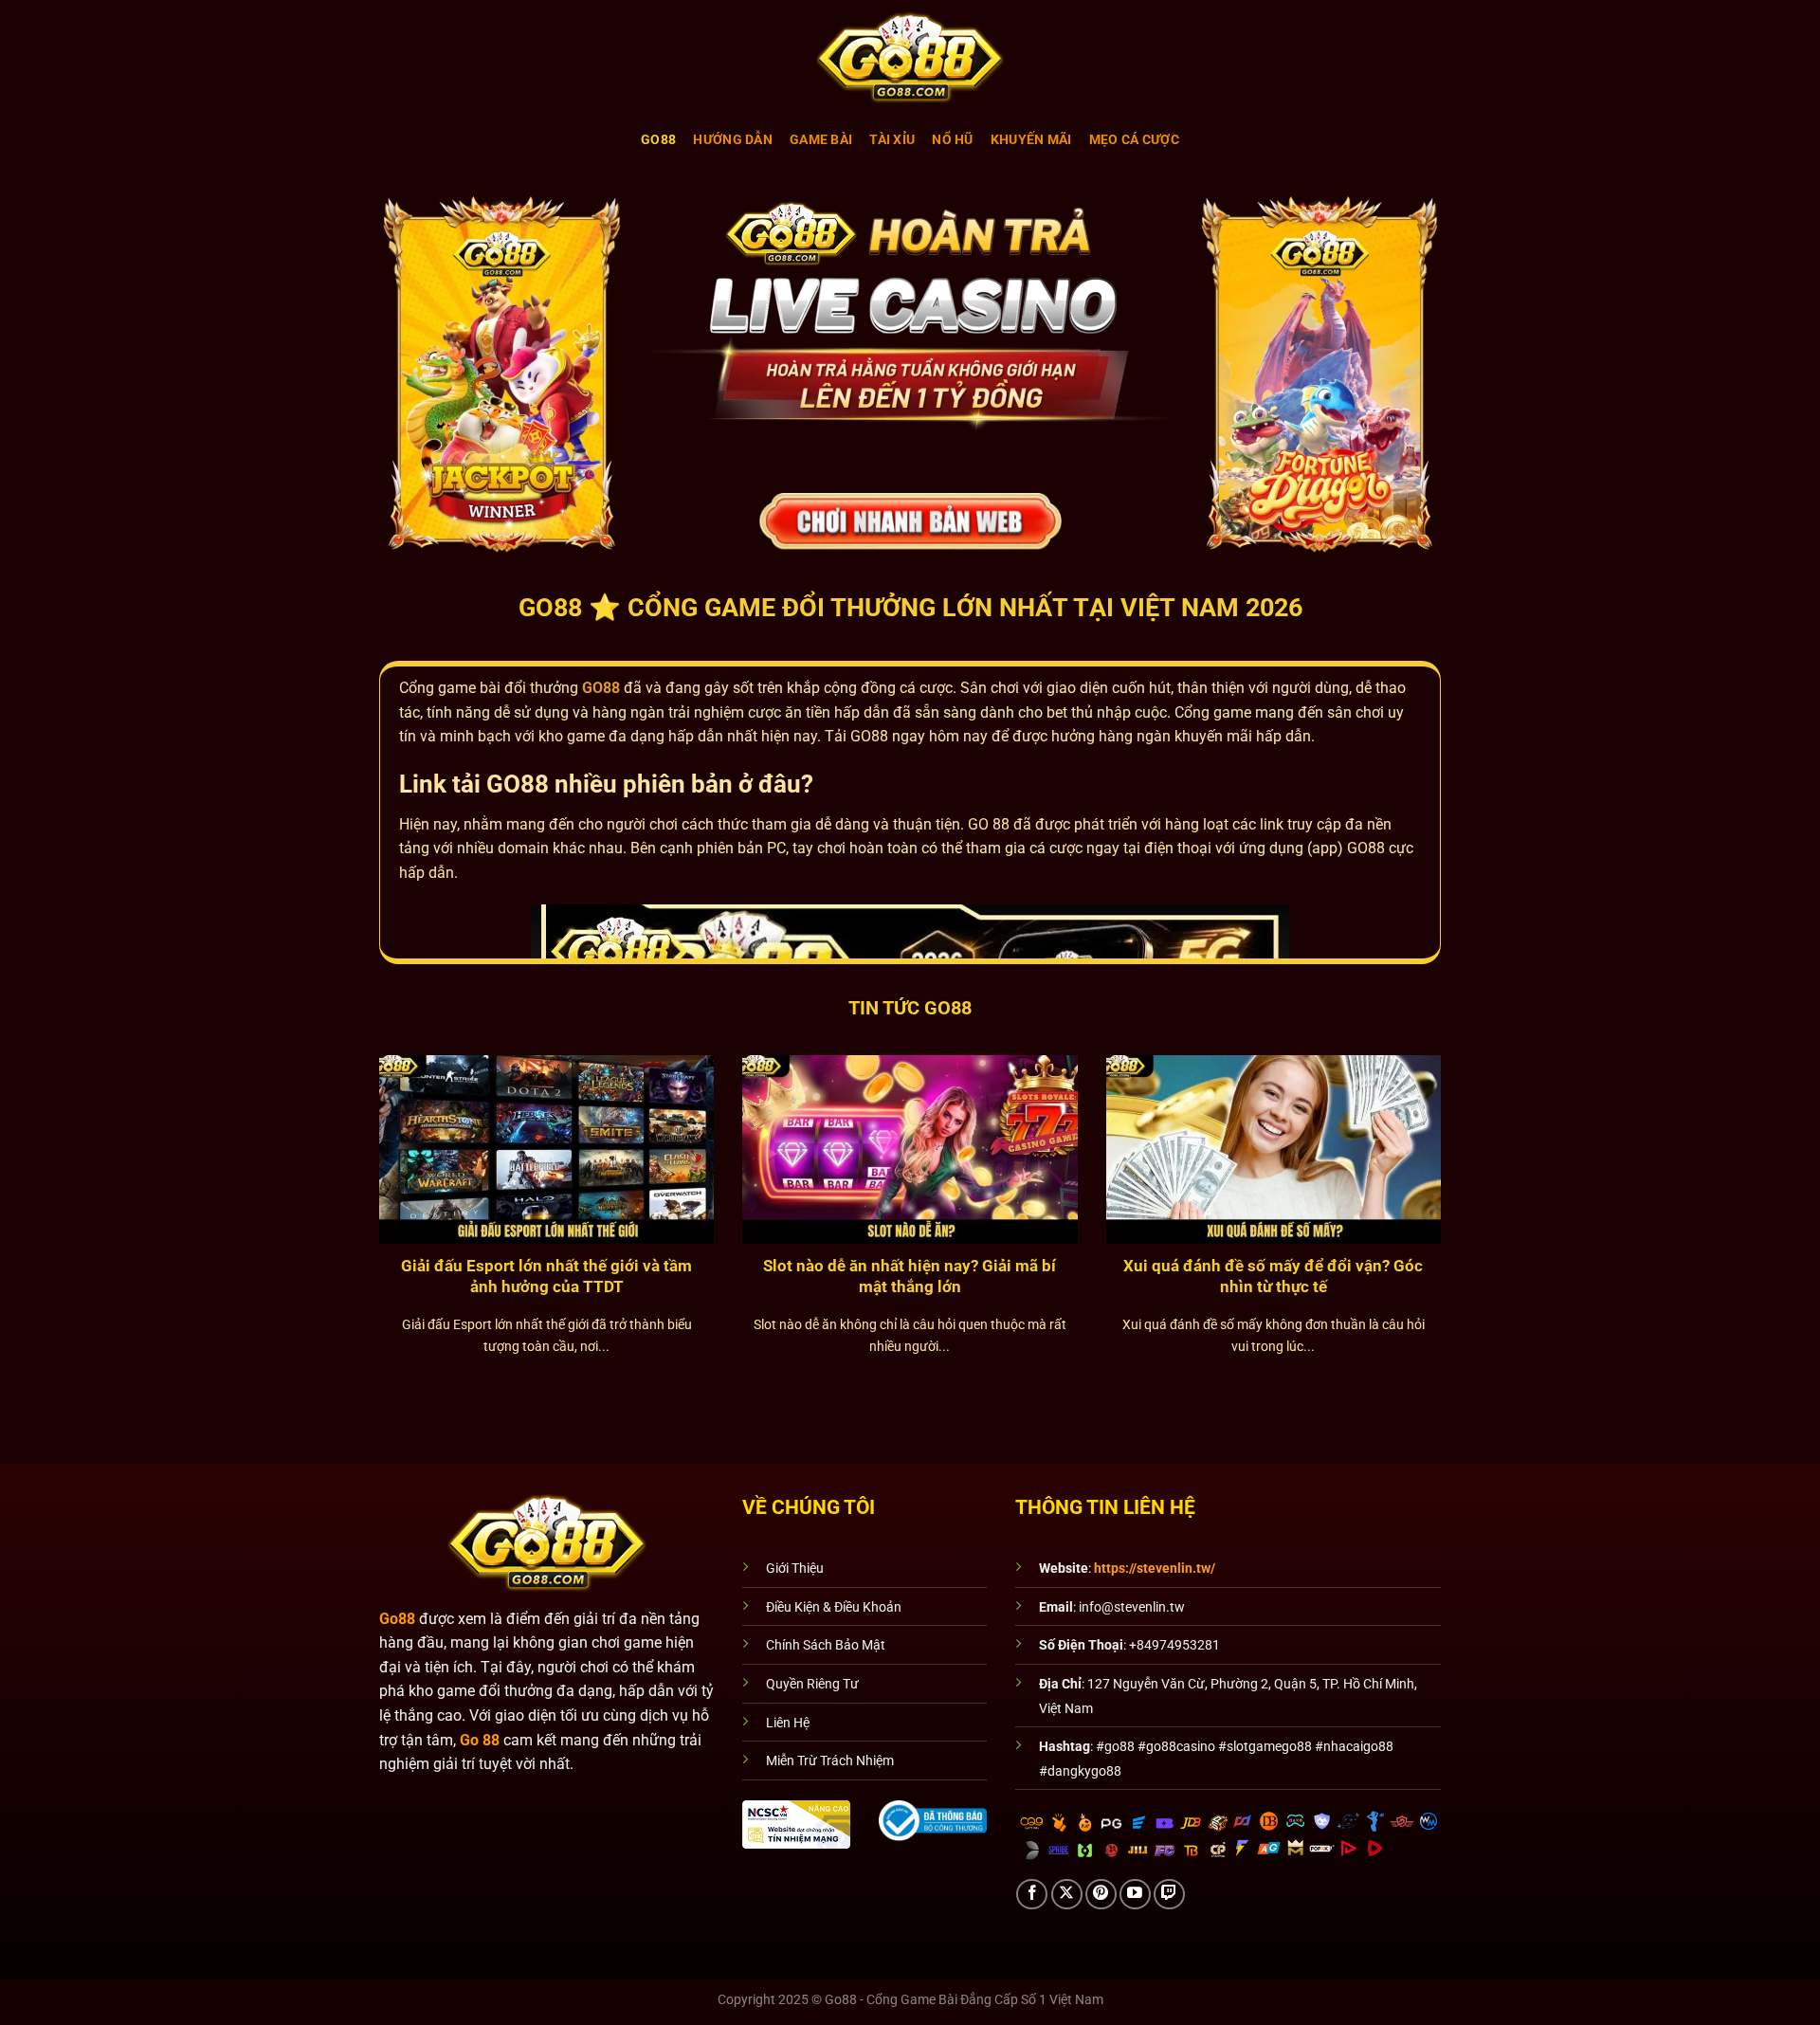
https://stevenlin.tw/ (1155, 1569)
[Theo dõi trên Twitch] (1169, 1895)
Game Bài (821, 140)
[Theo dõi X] (1067, 1895)
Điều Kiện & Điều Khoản (834, 1607)
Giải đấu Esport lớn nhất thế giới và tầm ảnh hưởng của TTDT (546, 1277)
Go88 (658, 140)
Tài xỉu (892, 140)
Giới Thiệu (795, 1569)
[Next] (1465, 1176)
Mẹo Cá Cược (1134, 140)
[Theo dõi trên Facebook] (1032, 1895)
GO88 (601, 688)
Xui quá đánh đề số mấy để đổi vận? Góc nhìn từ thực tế (1273, 1277)
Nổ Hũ (952, 140)
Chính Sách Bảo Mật (826, 1645)
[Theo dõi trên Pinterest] (1101, 1895)
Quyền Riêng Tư (812, 1684)
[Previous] (355, 1176)
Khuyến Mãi (1031, 140)
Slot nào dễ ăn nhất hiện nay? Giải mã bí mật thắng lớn (910, 1277)
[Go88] (910, 57)
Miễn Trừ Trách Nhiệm (830, 1761)
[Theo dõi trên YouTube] (1135, 1895)
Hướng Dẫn (733, 140)
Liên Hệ (788, 1723)
